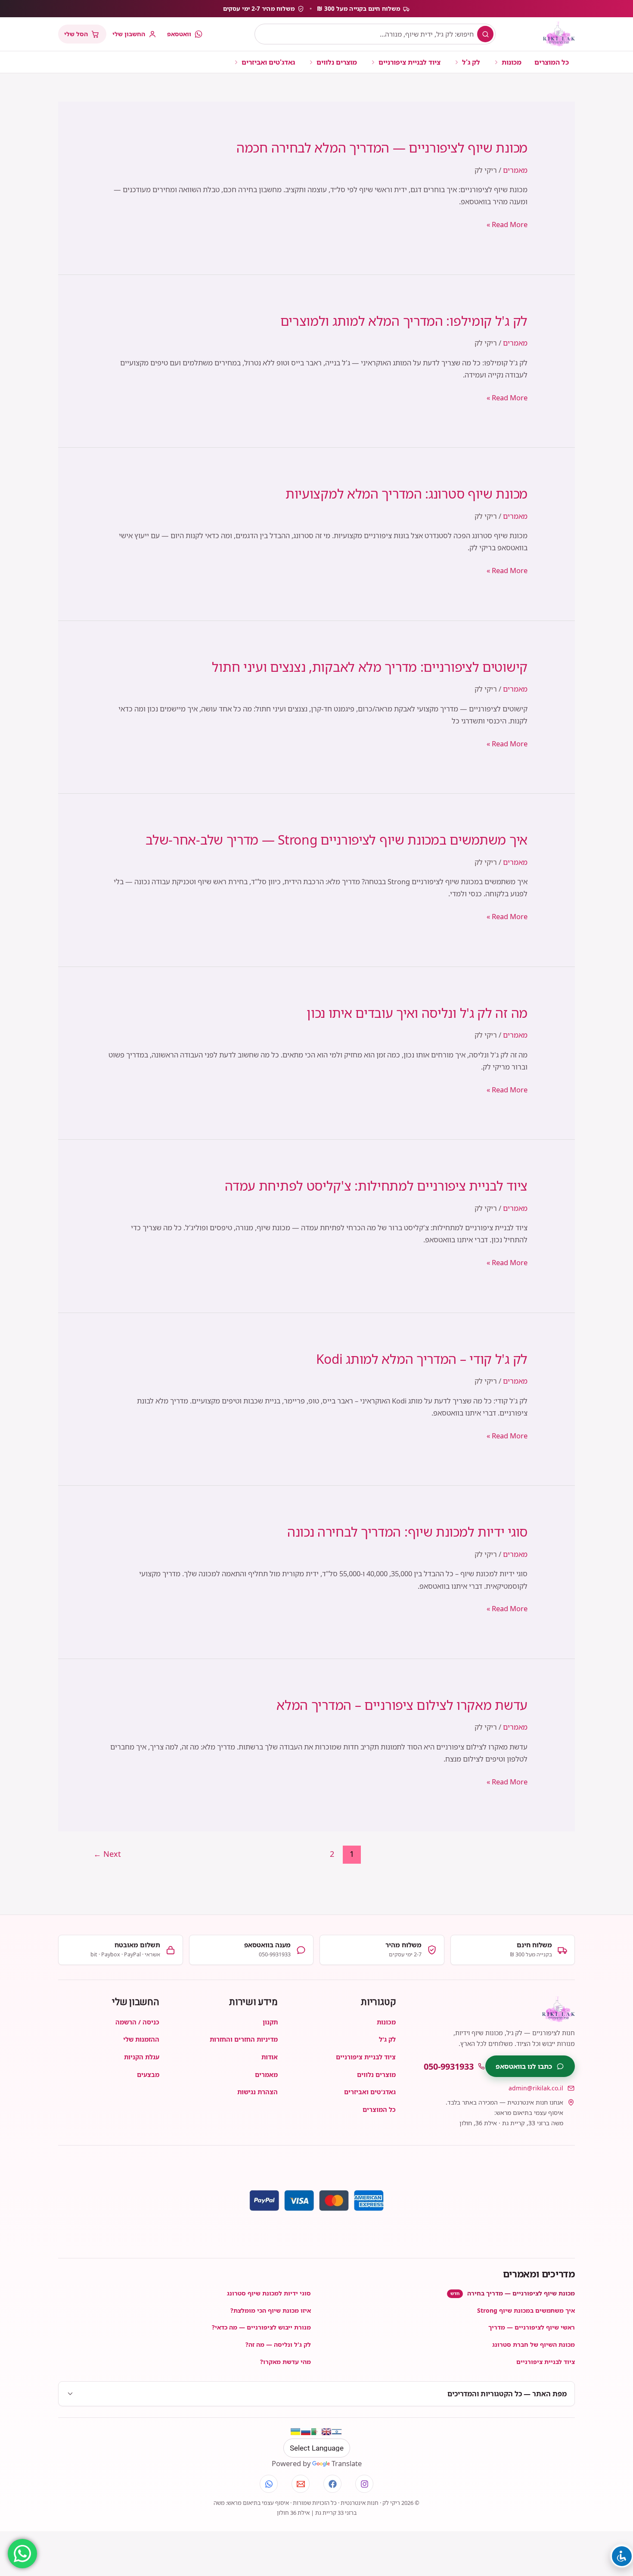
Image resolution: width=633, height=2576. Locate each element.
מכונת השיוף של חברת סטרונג (534, 2344)
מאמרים (515, 170)
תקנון (270, 2022)
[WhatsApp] (269, 2484)
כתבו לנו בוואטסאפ (524, 2066)
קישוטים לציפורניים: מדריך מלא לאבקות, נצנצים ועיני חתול (370, 667)
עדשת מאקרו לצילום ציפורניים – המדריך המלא (402, 1705)
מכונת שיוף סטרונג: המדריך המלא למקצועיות (406, 494)
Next (107, 1854)
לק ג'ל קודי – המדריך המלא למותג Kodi (422, 1359)
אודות (270, 2057)
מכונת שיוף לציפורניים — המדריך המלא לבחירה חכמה (382, 148)
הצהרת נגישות (258, 2092)
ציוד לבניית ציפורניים (410, 62)
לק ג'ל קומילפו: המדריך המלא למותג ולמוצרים (404, 321)
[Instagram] (364, 2484)
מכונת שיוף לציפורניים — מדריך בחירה (513, 2293)
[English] (326, 2432)
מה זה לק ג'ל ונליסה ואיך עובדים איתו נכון (417, 1013)
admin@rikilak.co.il (536, 2088)
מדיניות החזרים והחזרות (244, 2039)
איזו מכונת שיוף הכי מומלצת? (271, 2310)
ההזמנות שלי (141, 2039)
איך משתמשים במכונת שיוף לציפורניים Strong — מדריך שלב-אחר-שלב (337, 840)
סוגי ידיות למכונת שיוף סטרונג (269, 2293)
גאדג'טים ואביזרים (268, 62)
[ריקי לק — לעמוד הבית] (559, 34)
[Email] (301, 2484)
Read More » (507, 225)
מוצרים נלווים (337, 62)
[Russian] (306, 2432)
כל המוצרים (552, 62)
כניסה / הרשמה (137, 2022)
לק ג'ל (471, 62)
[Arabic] (316, 2432)
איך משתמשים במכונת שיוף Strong (526, 2310)
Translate (347, 2463)
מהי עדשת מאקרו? (285, 2362)
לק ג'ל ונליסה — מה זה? (278, 2344)
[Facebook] (332, 2484)
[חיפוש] (485, 34)
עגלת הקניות (142, 2057)
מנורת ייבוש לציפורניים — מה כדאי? (261, 2327)
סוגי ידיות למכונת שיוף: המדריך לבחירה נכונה (407, 1532)
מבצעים (148, 2074)
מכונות (512, 62)
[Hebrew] (337, 2432)
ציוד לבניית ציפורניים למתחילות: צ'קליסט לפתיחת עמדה (376, 1186)
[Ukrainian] (295, 2432)
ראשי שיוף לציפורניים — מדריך (532, 2327)
